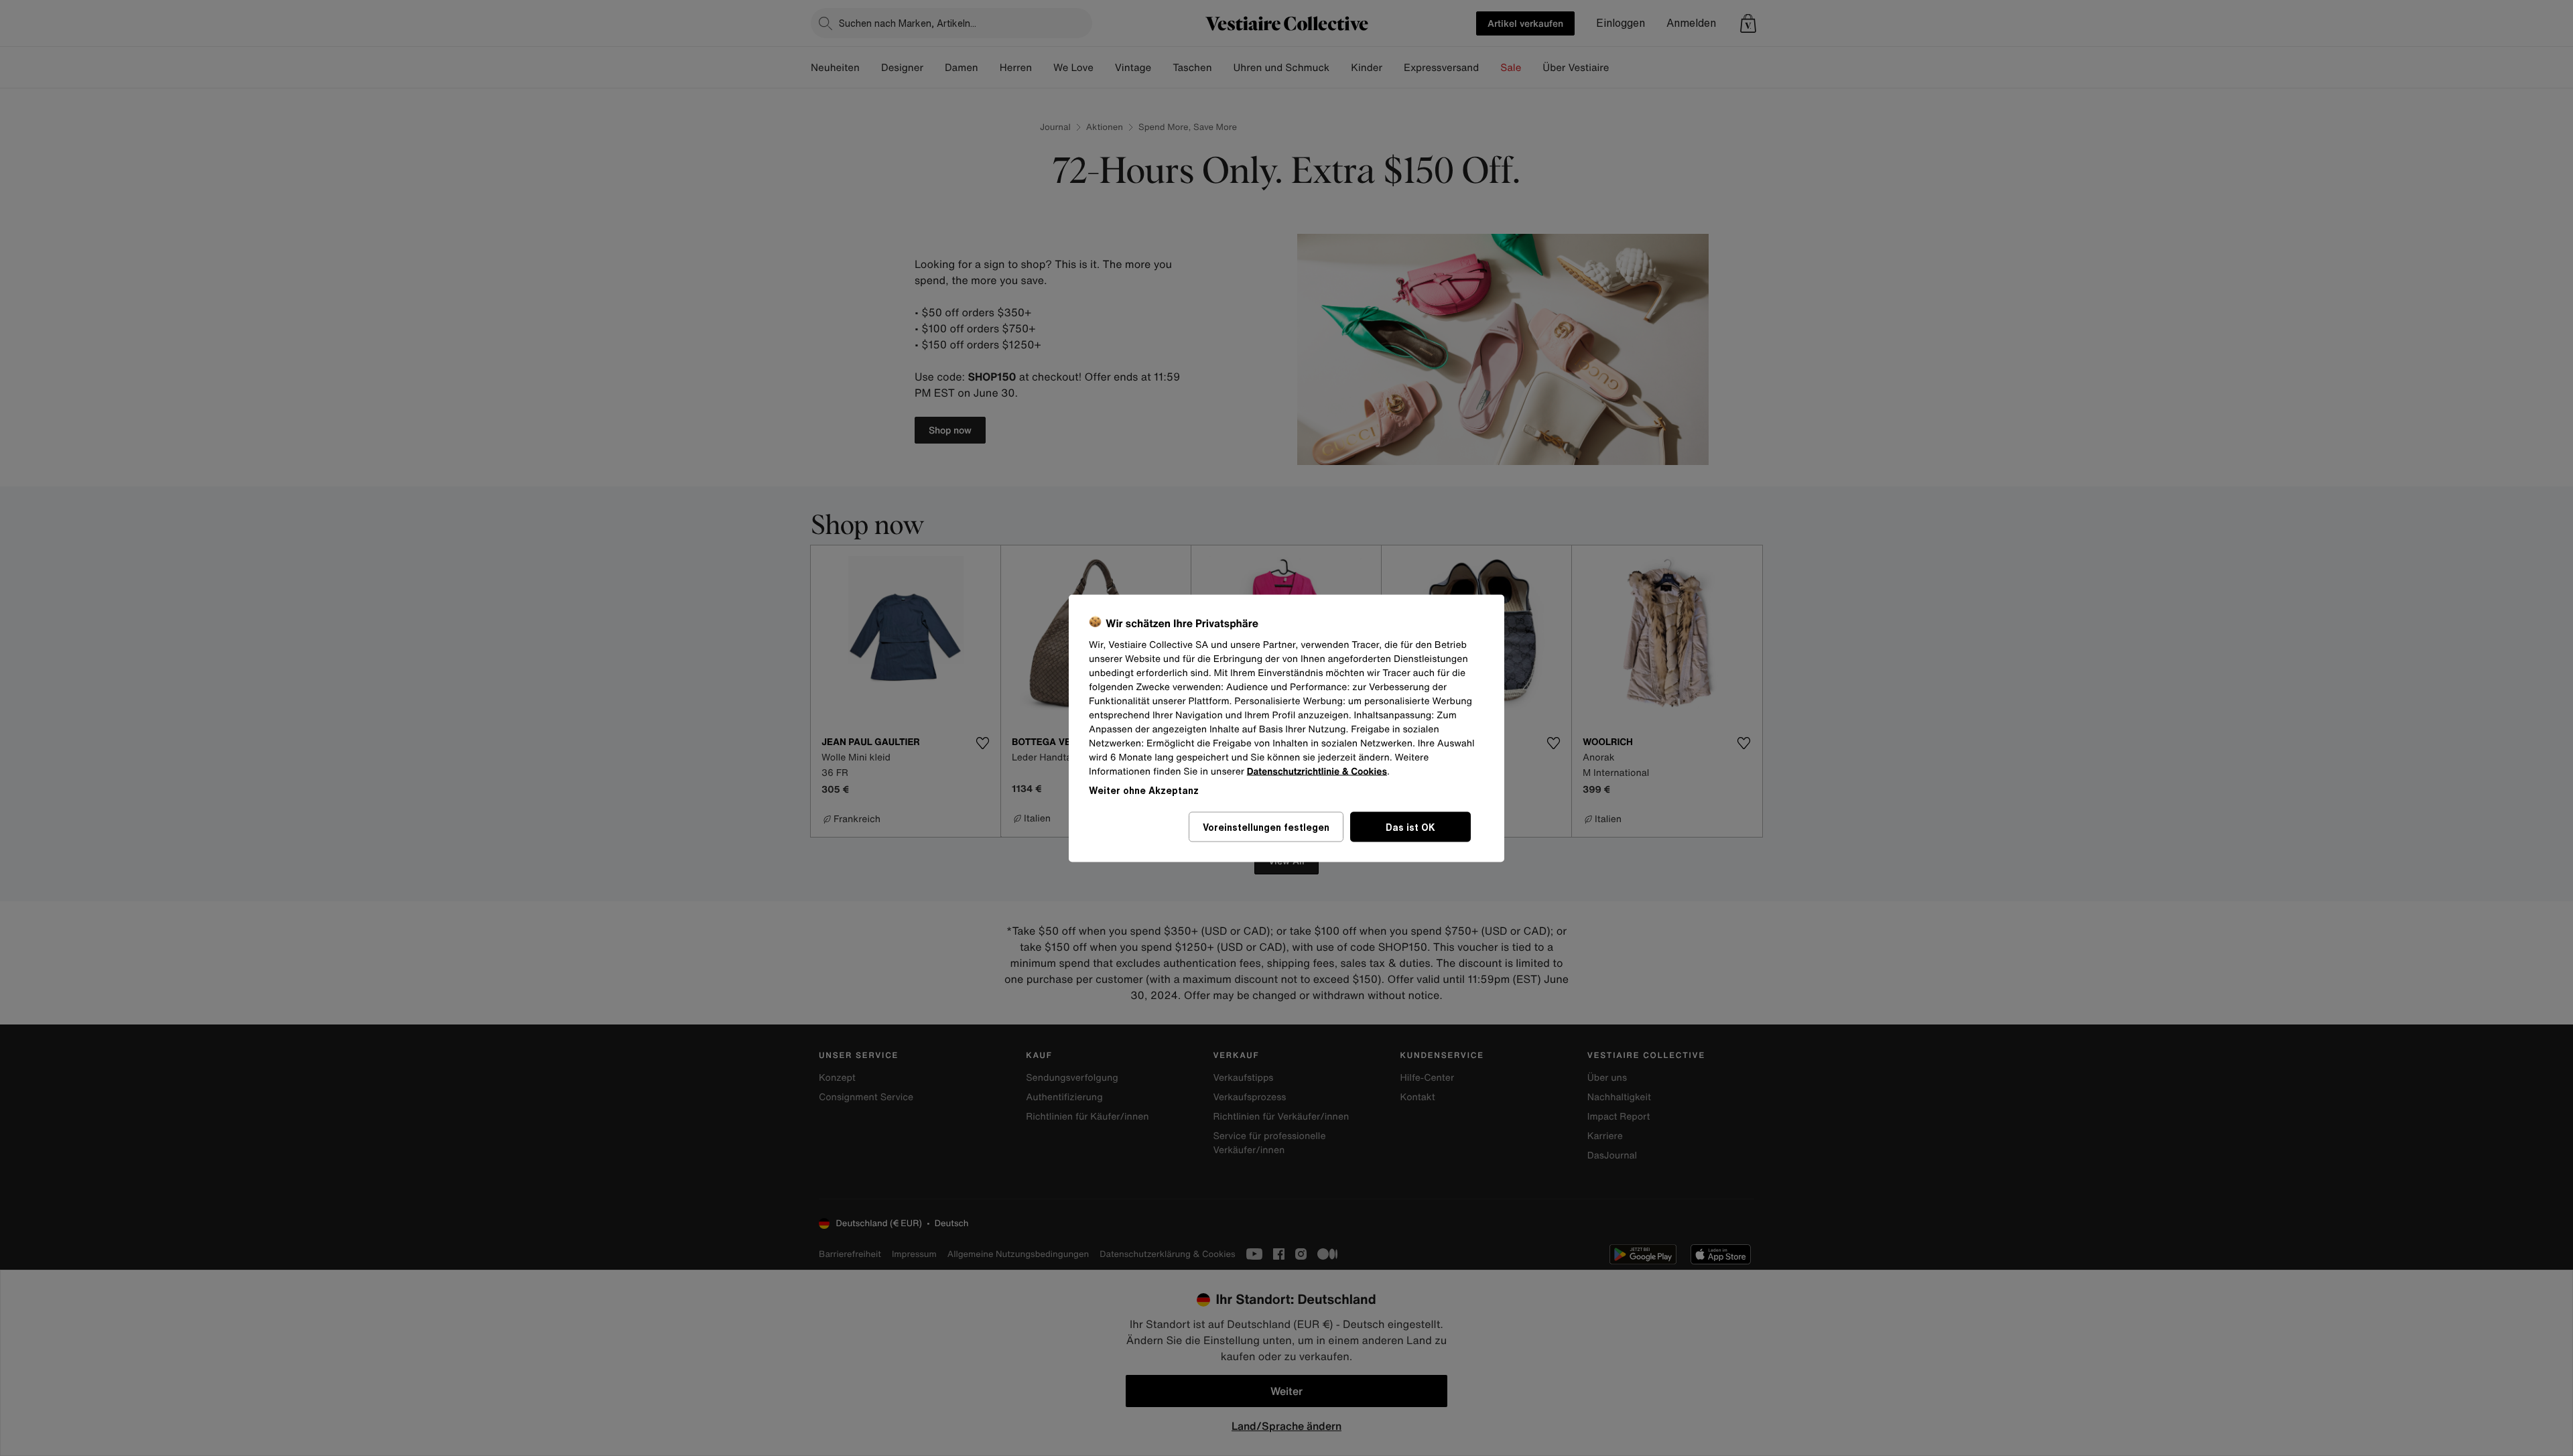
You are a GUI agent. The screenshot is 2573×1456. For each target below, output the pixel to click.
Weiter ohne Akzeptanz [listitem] (1144, 790)
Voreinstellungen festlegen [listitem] (1266, 826)
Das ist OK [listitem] (1410, 826)
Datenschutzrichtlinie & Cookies (1317, 771)
